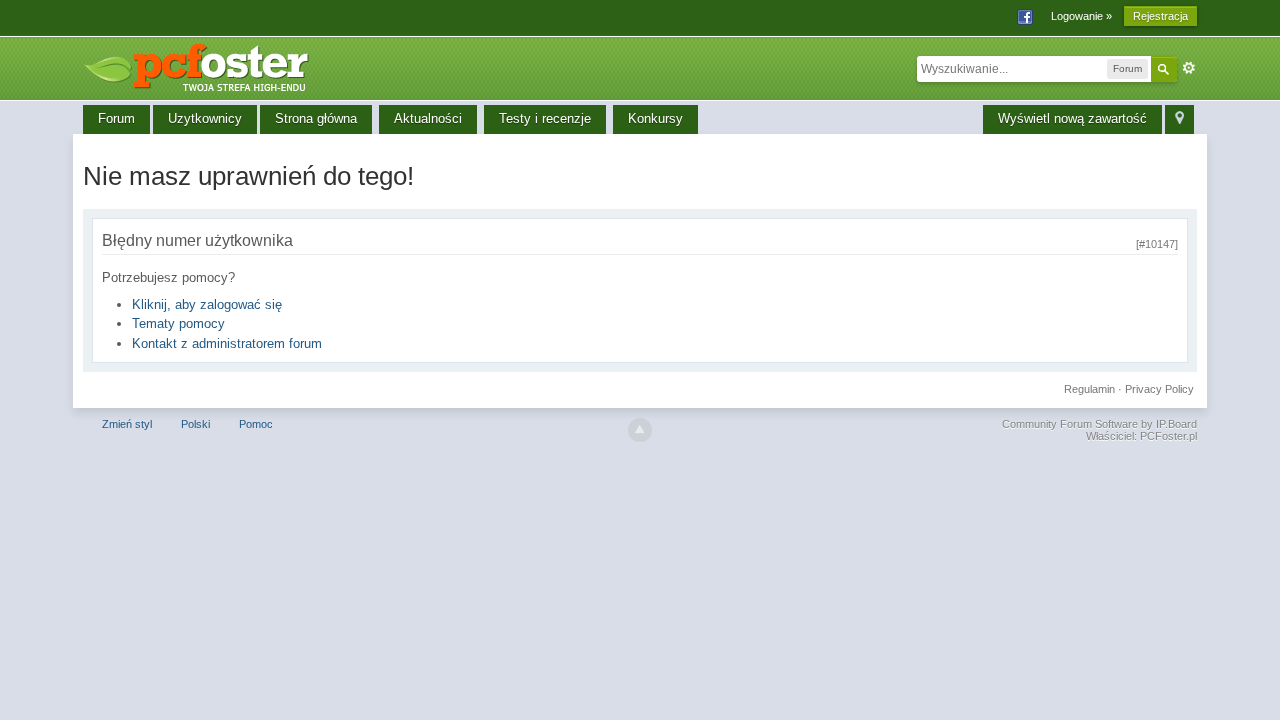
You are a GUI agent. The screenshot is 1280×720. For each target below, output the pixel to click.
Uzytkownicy (205, 118)
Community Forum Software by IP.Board (1099, 424)
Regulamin (1089, 389)
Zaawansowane (1189, 68)
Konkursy (655, 118)
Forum (116, 118)
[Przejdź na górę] (640, 430)
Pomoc (256, 424)
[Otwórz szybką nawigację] (1179, 119)
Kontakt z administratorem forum (227, 343)
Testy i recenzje (545, 118)
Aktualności (428, 118)
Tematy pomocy (178, 323)
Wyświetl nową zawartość (1072, 118)
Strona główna (316, 118)
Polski (195, 424)
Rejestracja (1160, 16)
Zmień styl (127, 424)
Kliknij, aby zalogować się (207, 304)
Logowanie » (1081, 16)
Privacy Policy (1159, 389)
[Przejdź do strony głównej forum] (203, 64)
